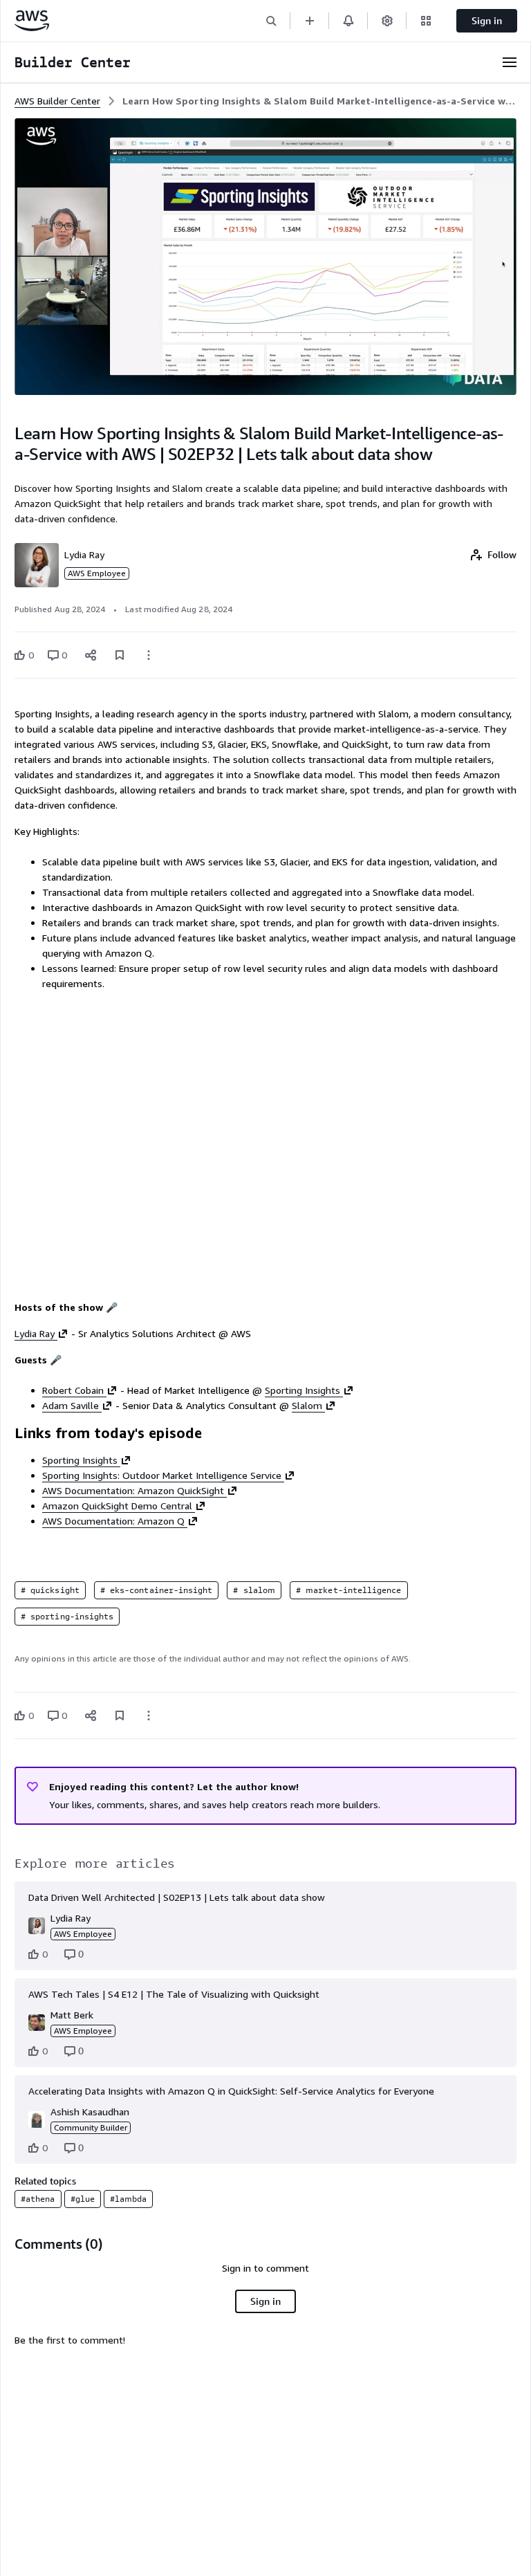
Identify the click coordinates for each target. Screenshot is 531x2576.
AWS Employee (97, 573)
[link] (319, 101)
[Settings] (387, 20)
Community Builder (91, 2127)
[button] (271, 20)
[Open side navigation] (510, 62)
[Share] (91, 655)
